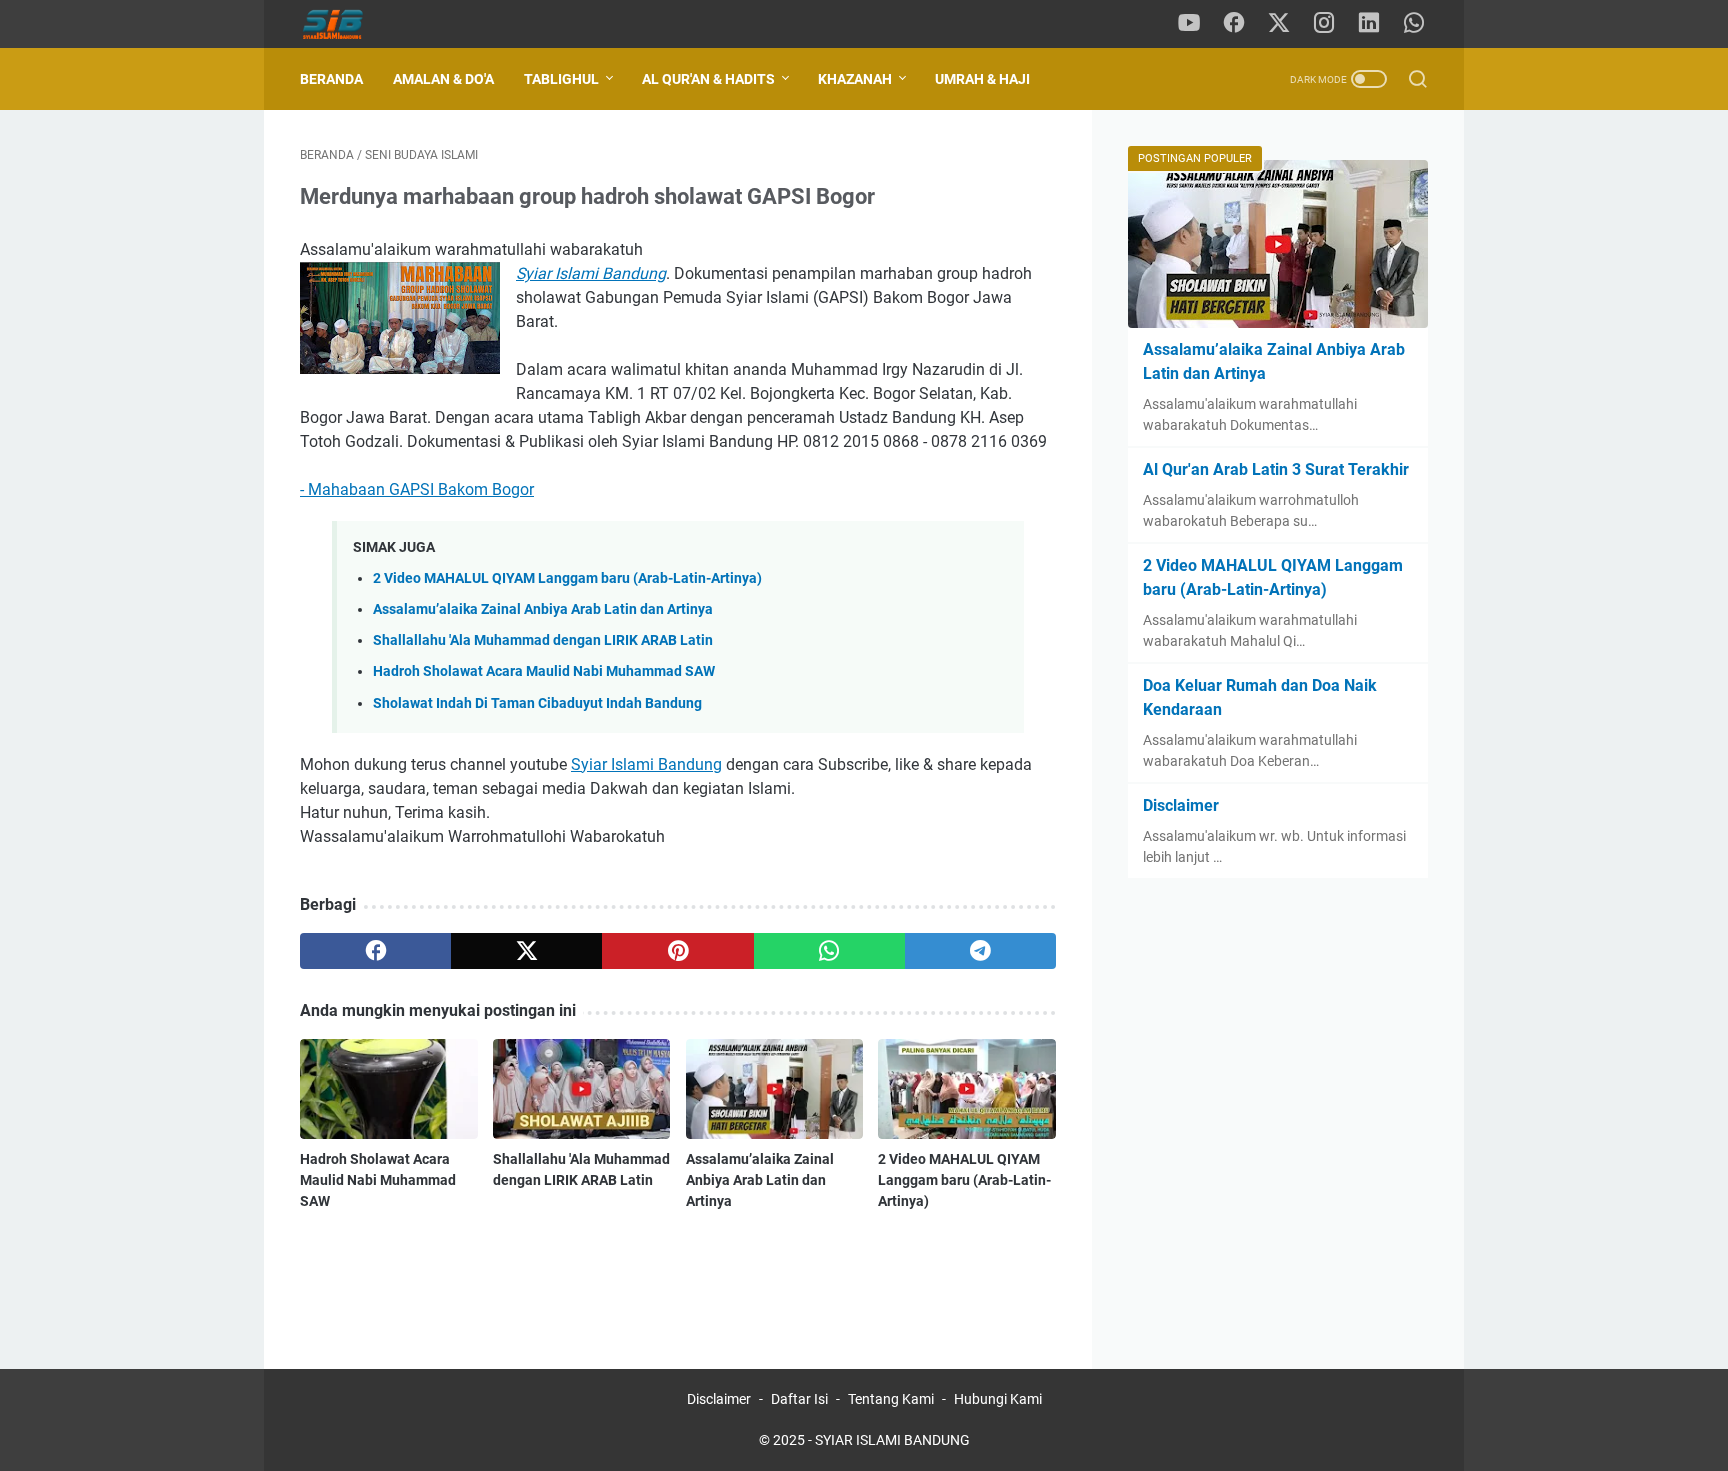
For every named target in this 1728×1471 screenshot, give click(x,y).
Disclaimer (1181, 805)
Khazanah (855, 79)
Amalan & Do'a (443, 79)
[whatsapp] (1414, 24)
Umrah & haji (982, 79)
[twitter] (1279, 24)
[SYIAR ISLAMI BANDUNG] (347, 24)
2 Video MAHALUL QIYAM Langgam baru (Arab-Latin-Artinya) (567, 578)
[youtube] (1189, 24)
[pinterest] (677, 951)
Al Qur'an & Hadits (708, 79)
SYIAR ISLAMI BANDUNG (892, 1440)
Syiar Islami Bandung (646, 764)
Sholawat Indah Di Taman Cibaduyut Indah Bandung (537, 703)
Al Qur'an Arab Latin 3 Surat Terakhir (1276, 469)
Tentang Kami (891, 1399)
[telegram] (980, 951)
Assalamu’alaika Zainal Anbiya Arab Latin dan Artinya (543, 609)
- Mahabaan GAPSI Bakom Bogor (417, 489)
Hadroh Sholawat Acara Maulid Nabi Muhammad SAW (544, 671)
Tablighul (561, 79)
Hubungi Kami (998, 1399)
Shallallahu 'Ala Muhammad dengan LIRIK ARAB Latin (543, 640)
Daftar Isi (799, 1399)
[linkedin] (1369, 24)
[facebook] (1234, 24)
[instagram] (1324, 24)
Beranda (331, 79)
